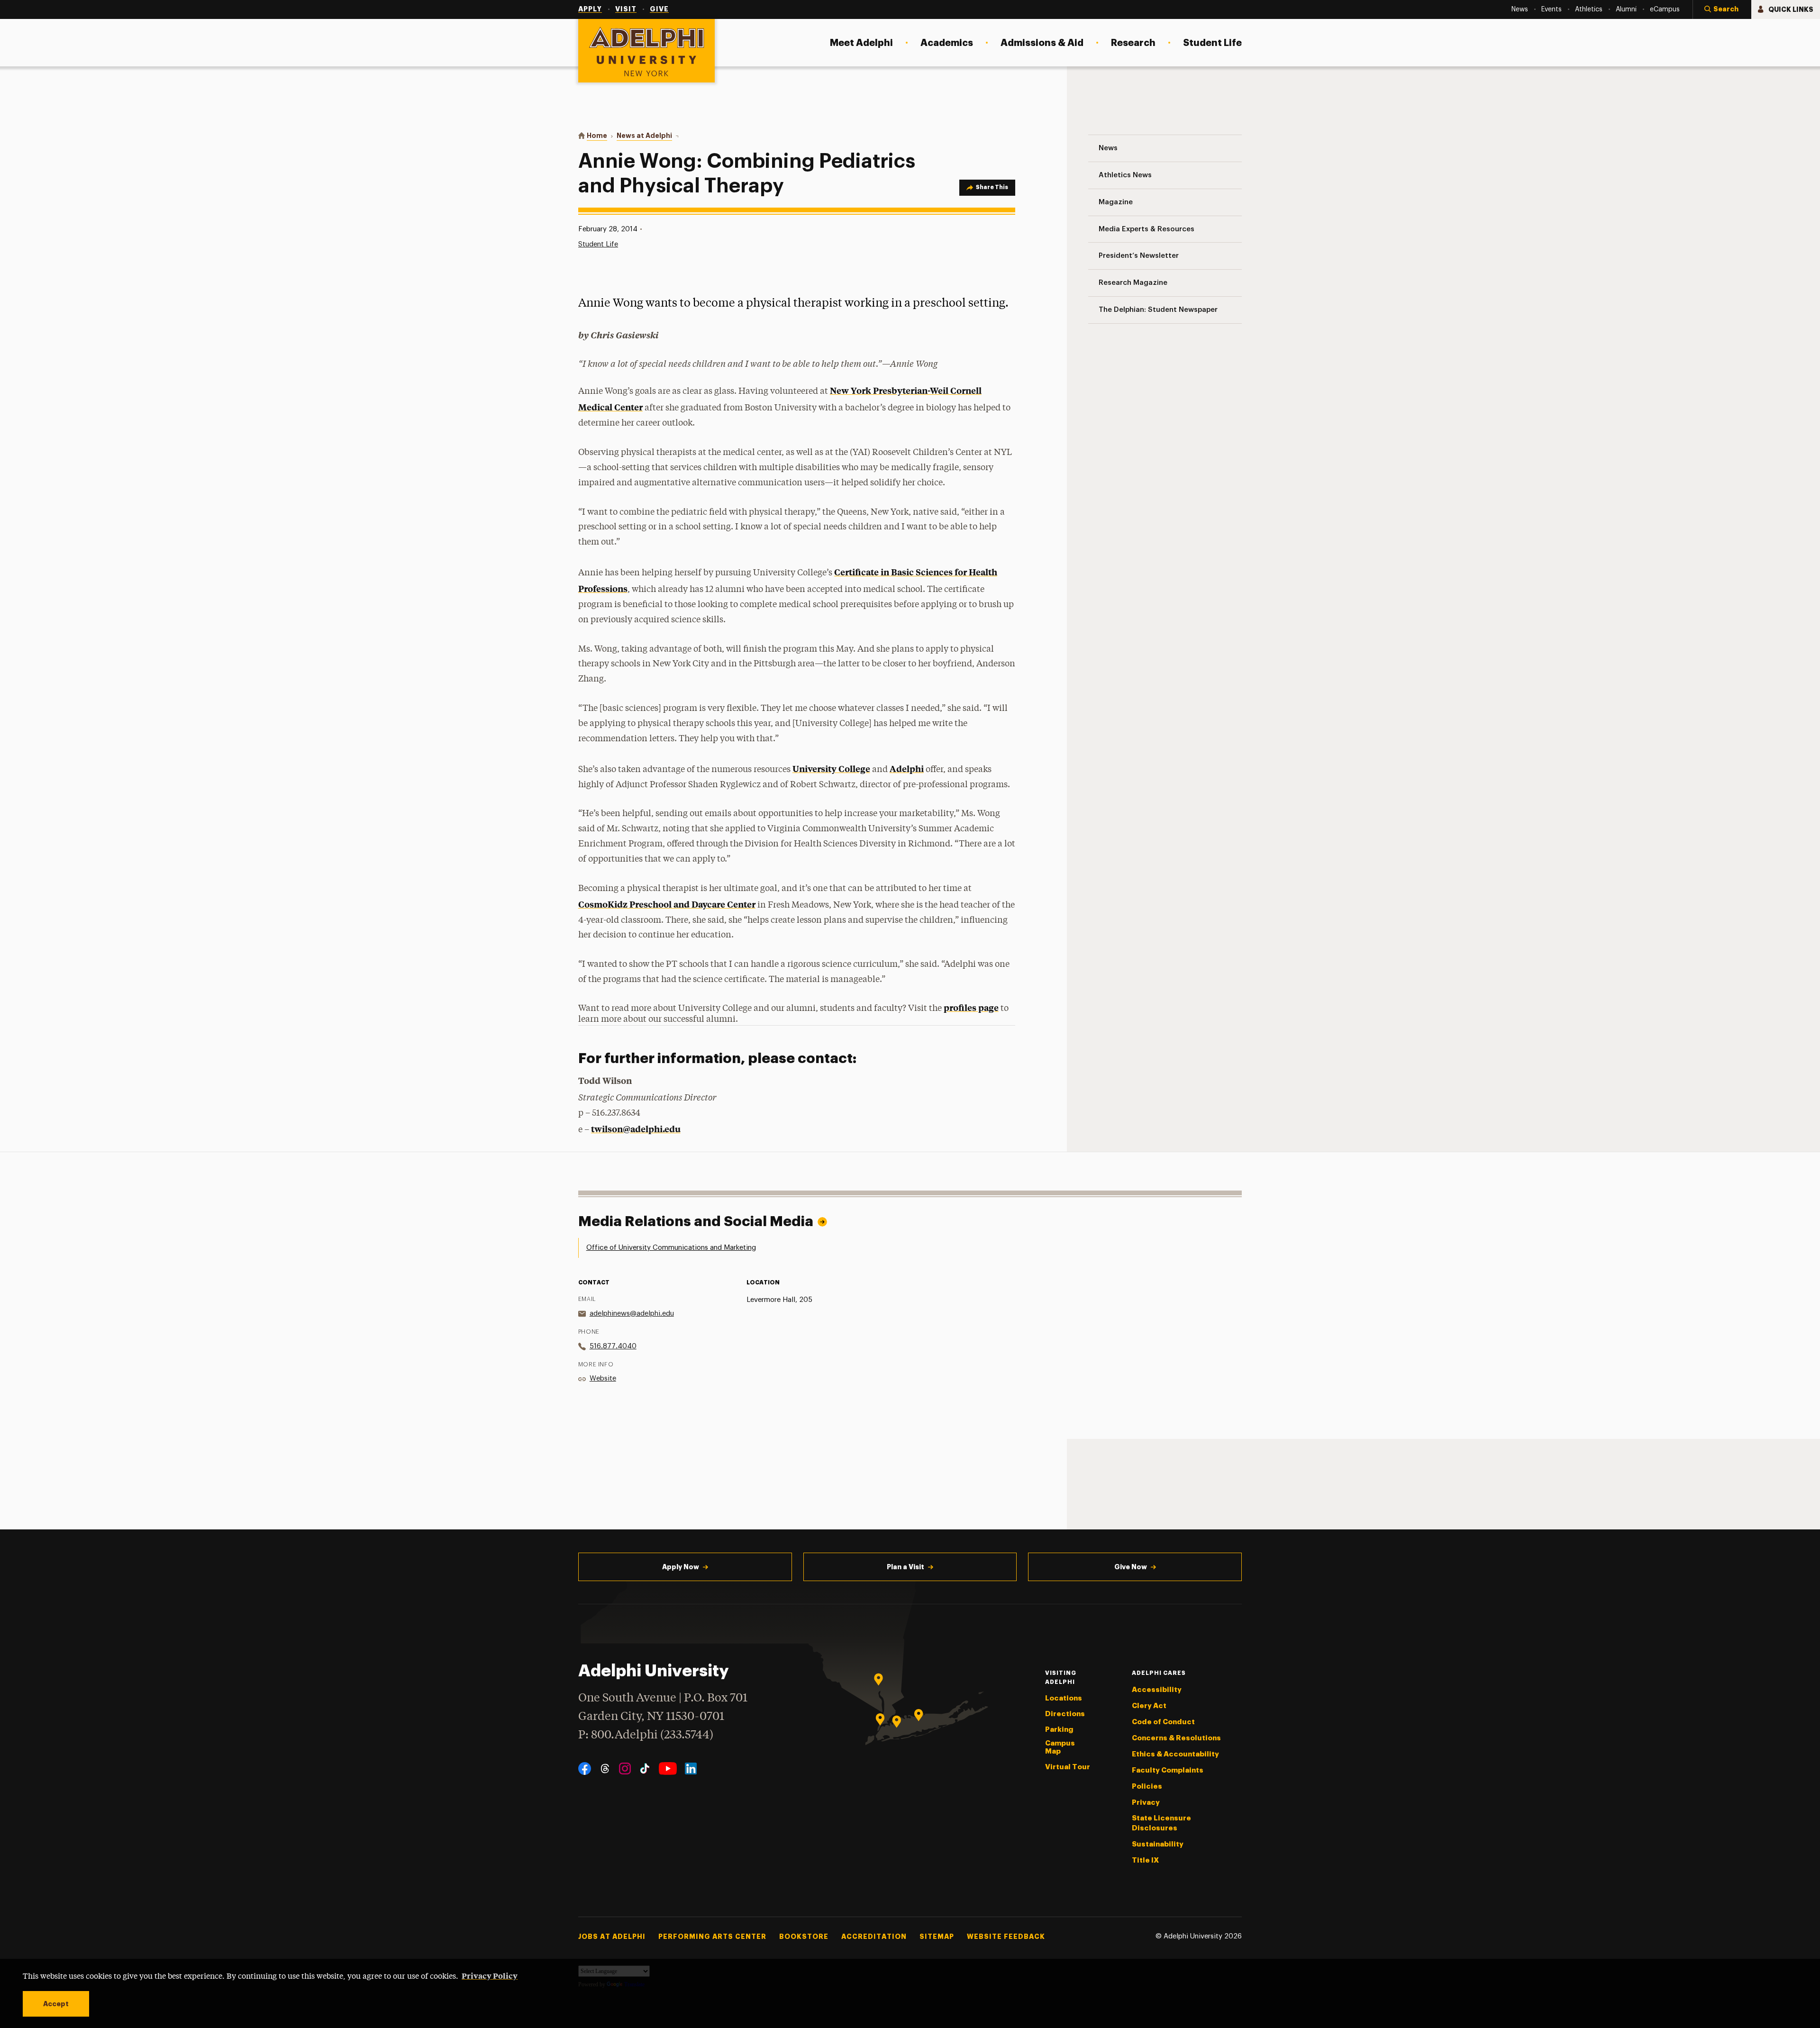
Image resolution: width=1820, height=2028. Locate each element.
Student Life (598, 244)
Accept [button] (56, 2004)
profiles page (971, 1007)
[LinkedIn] (691, 1769)
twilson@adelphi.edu (636, 1129)
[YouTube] (668, 1769)
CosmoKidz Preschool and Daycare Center (667, 904)
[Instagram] (625, 1769)
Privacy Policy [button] (490, 1975)
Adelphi (907, 768)
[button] (1722, 9)
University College (831, 768)
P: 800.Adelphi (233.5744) (646, 1735)
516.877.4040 (613, 1346)
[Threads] (605, 1769)
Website (603, 1378)
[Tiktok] (645, 1769)
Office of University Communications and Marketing (671, 1248)
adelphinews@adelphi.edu (632, 1314)
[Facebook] (585, 1769)
